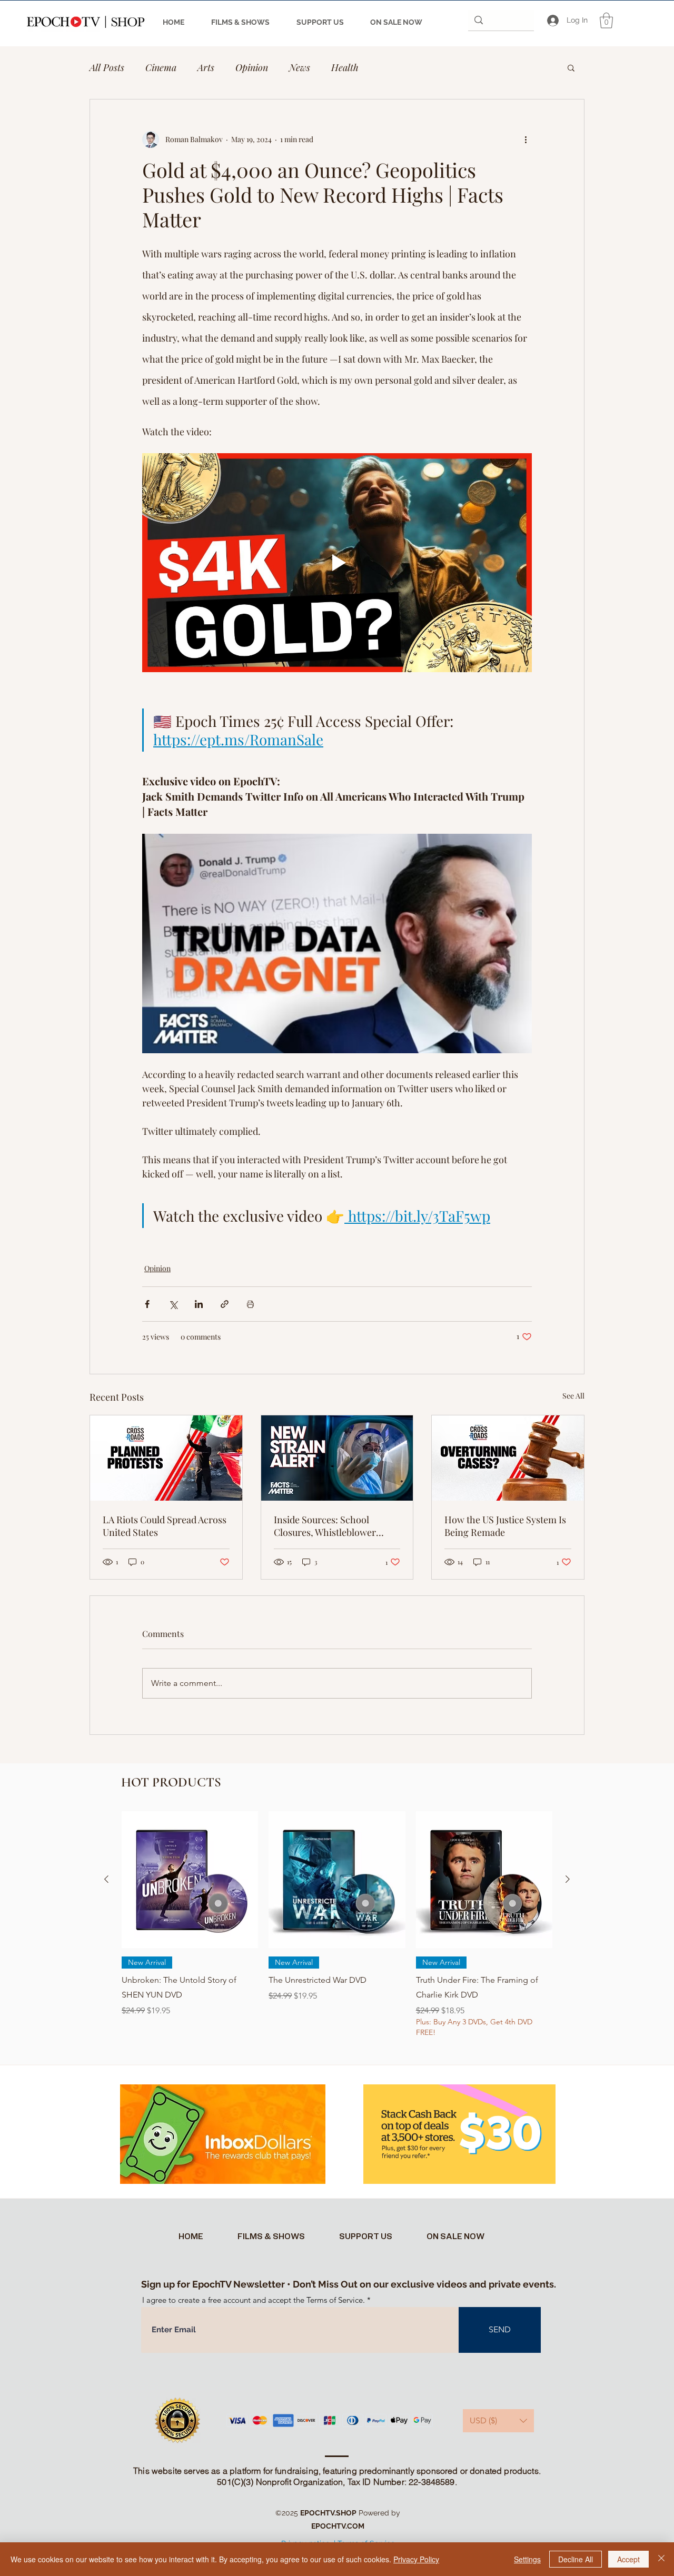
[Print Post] (250, 1304)
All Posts (107, 67)
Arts (206, 67)
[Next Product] (568, 1879)
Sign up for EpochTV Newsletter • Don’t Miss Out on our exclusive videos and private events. (349, 2284)
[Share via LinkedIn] (199, 1304)
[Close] (661, 2559)
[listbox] (498, 2421)
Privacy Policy (416, 2559)
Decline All (576, 2559)
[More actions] (526, 139)
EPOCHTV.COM (338, 2526)
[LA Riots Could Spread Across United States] (166, 1458)
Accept (628, 2559)
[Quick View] (190, 1879)
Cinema (161, 67)
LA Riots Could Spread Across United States (165, 1526)
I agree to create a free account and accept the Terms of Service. (254, 2300)
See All (573, 1396)
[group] (337, 1932)
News (300, 67)
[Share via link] (225, 1304)
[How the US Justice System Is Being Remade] (508, 1458)
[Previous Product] (106, 1879)
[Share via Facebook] (147, 1304)
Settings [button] (527, 2559)
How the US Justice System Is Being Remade (505, 1526)
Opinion (252, 67)
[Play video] (337, 563)
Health (345, 67)
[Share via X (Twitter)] (173, 1304)
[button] (606, 21)
